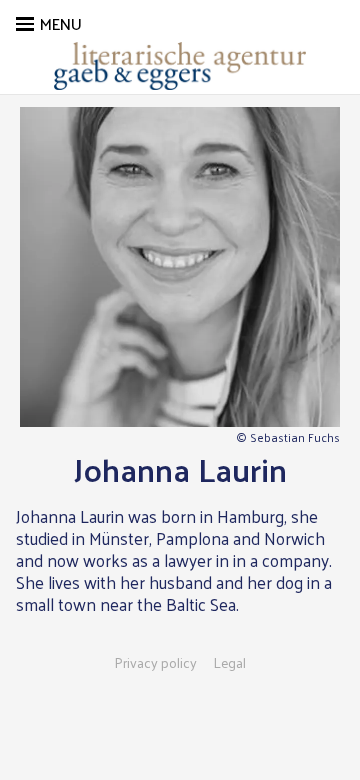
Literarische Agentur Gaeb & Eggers (180, 66)
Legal (229, 663)
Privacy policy (155, 663)
